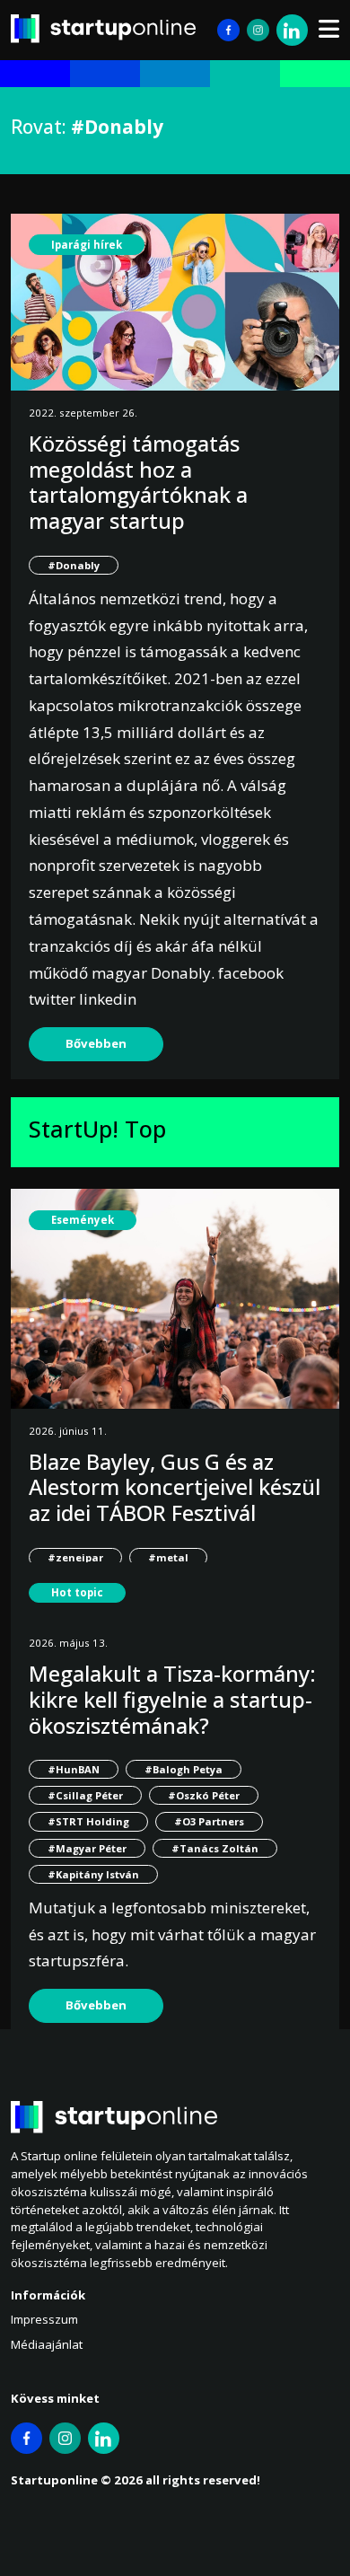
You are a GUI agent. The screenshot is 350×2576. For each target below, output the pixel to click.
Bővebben (96, 1043)
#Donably (74, 565)
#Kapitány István (93, 1874)
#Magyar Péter (87, 1848)
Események (83, 1220)
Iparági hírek (87, 245)
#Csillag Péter (85, 1795)
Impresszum (44, 2319)
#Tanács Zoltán (215, 1848)
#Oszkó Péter (204, 1795)
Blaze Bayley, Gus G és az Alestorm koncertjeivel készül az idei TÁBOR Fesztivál (175, 1487)
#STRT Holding (88, 1821)
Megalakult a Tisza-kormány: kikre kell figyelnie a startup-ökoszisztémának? (172, 1699)
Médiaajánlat (47, 2344)
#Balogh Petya (184, 1769)
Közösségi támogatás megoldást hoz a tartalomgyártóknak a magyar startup (138, 482)
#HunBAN (74, 1769)
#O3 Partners (209, 1821)
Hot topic (77, 1592)
